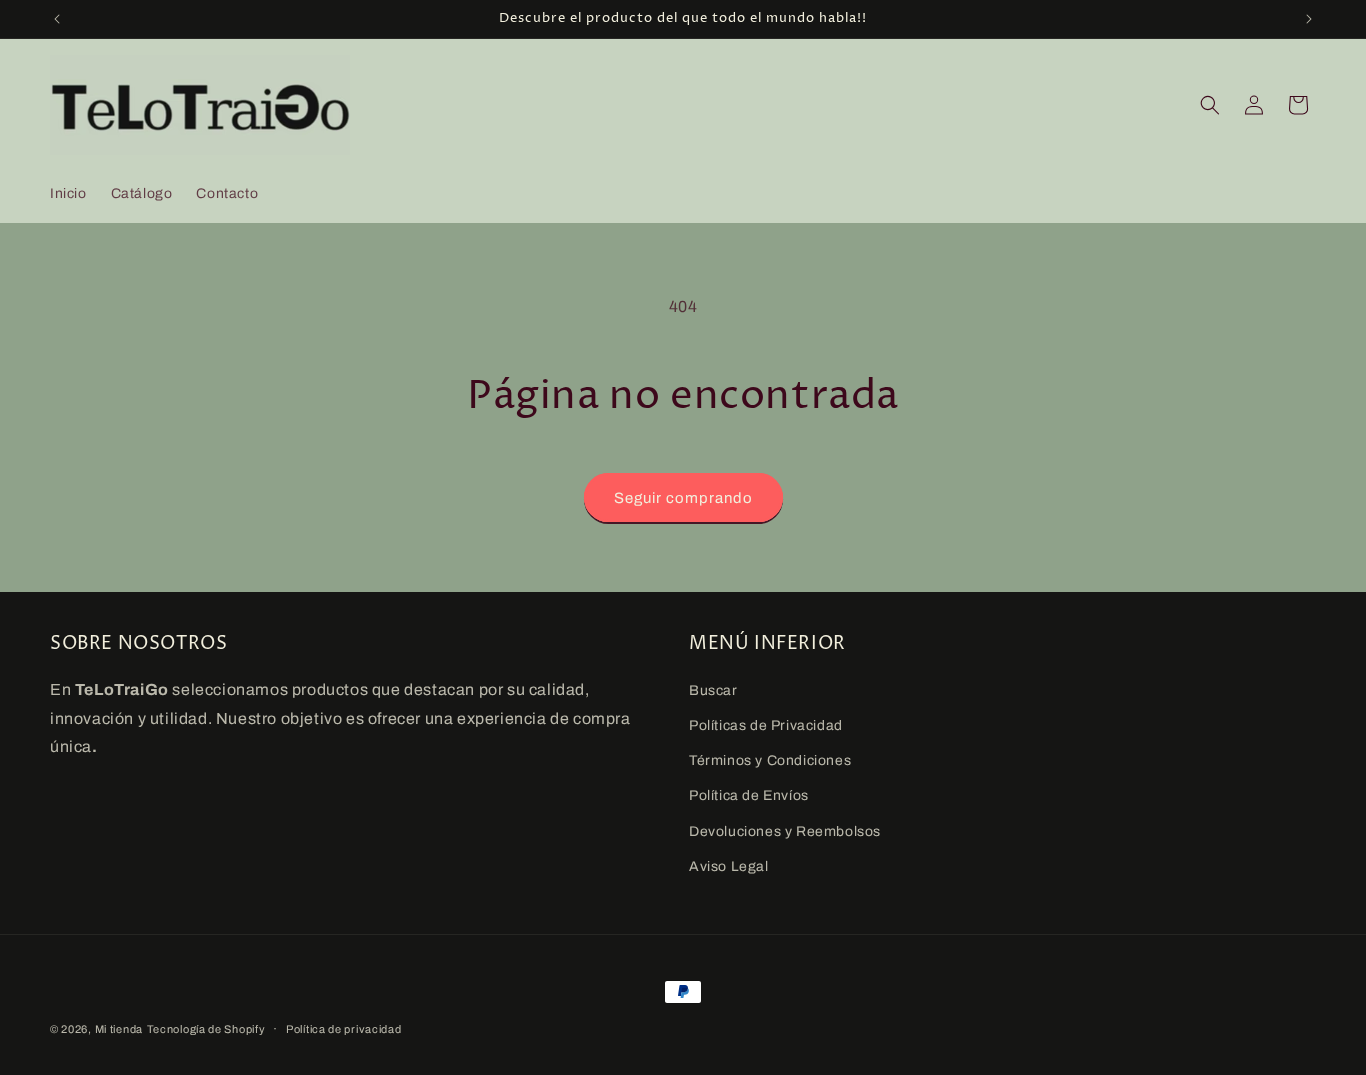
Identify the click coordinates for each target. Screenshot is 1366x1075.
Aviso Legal (729, 866)
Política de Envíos (749, 795)
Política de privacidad (343, 1029)
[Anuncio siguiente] (1309, 19)
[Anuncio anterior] (57, 19)
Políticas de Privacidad (766, 725)
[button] (1210, 105)
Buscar (713, 690)
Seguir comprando (683, 498)
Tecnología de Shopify (206, 1029)
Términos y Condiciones (770, 760)
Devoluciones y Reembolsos (785, 831)
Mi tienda (119, 1029)
